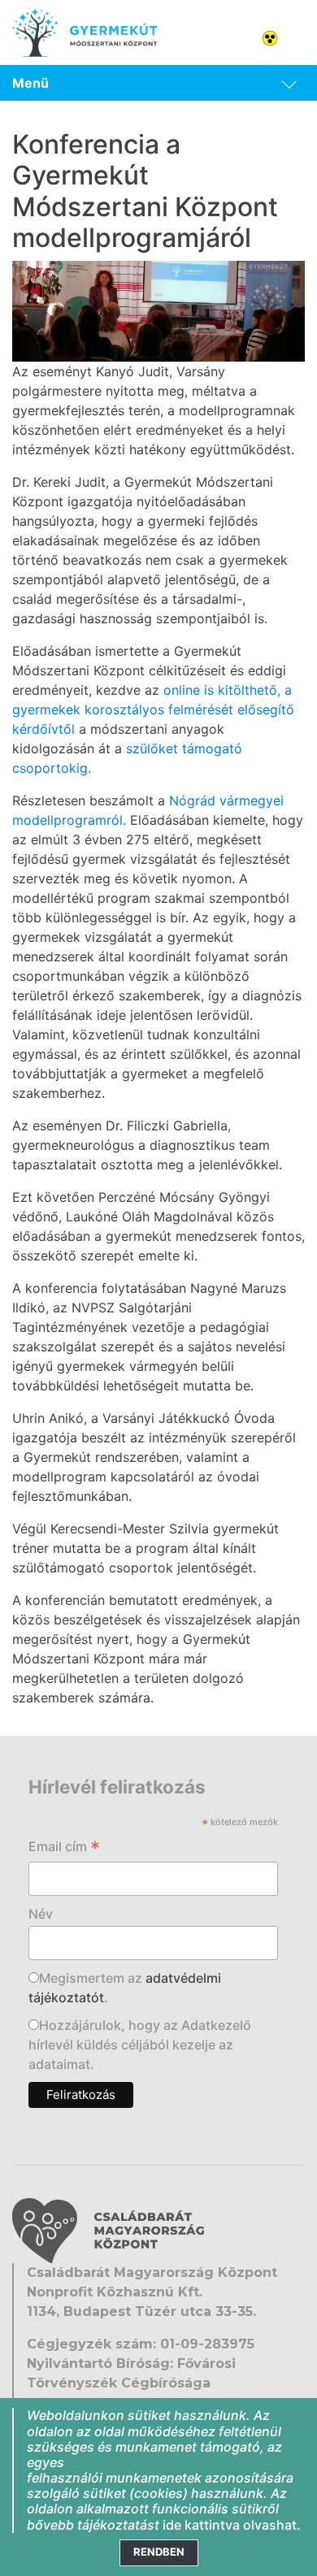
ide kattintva (201, 2525)
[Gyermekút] (85, 33)
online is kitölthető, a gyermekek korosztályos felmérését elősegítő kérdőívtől (153, 709)
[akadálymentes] (289, 37)
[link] (158, 83)
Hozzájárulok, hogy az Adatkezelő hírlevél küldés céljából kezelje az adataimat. (140, 2045)
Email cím (64, 1848)
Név (41, 1914)
